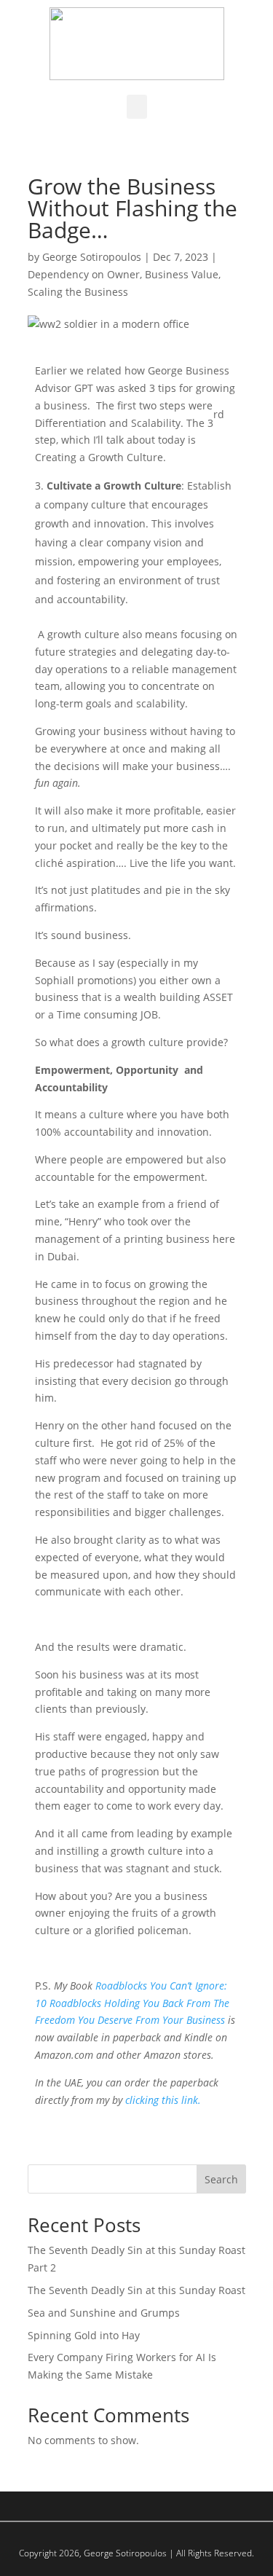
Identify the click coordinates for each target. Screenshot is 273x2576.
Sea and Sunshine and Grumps (104, 2313)
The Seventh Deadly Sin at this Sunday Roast (136, 2290)
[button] (137, 107)
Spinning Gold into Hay (84, 2335)
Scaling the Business (78, 292)
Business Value (182, 274)
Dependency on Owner (84, 274)
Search (221, 2179)
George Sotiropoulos (92, 257)
